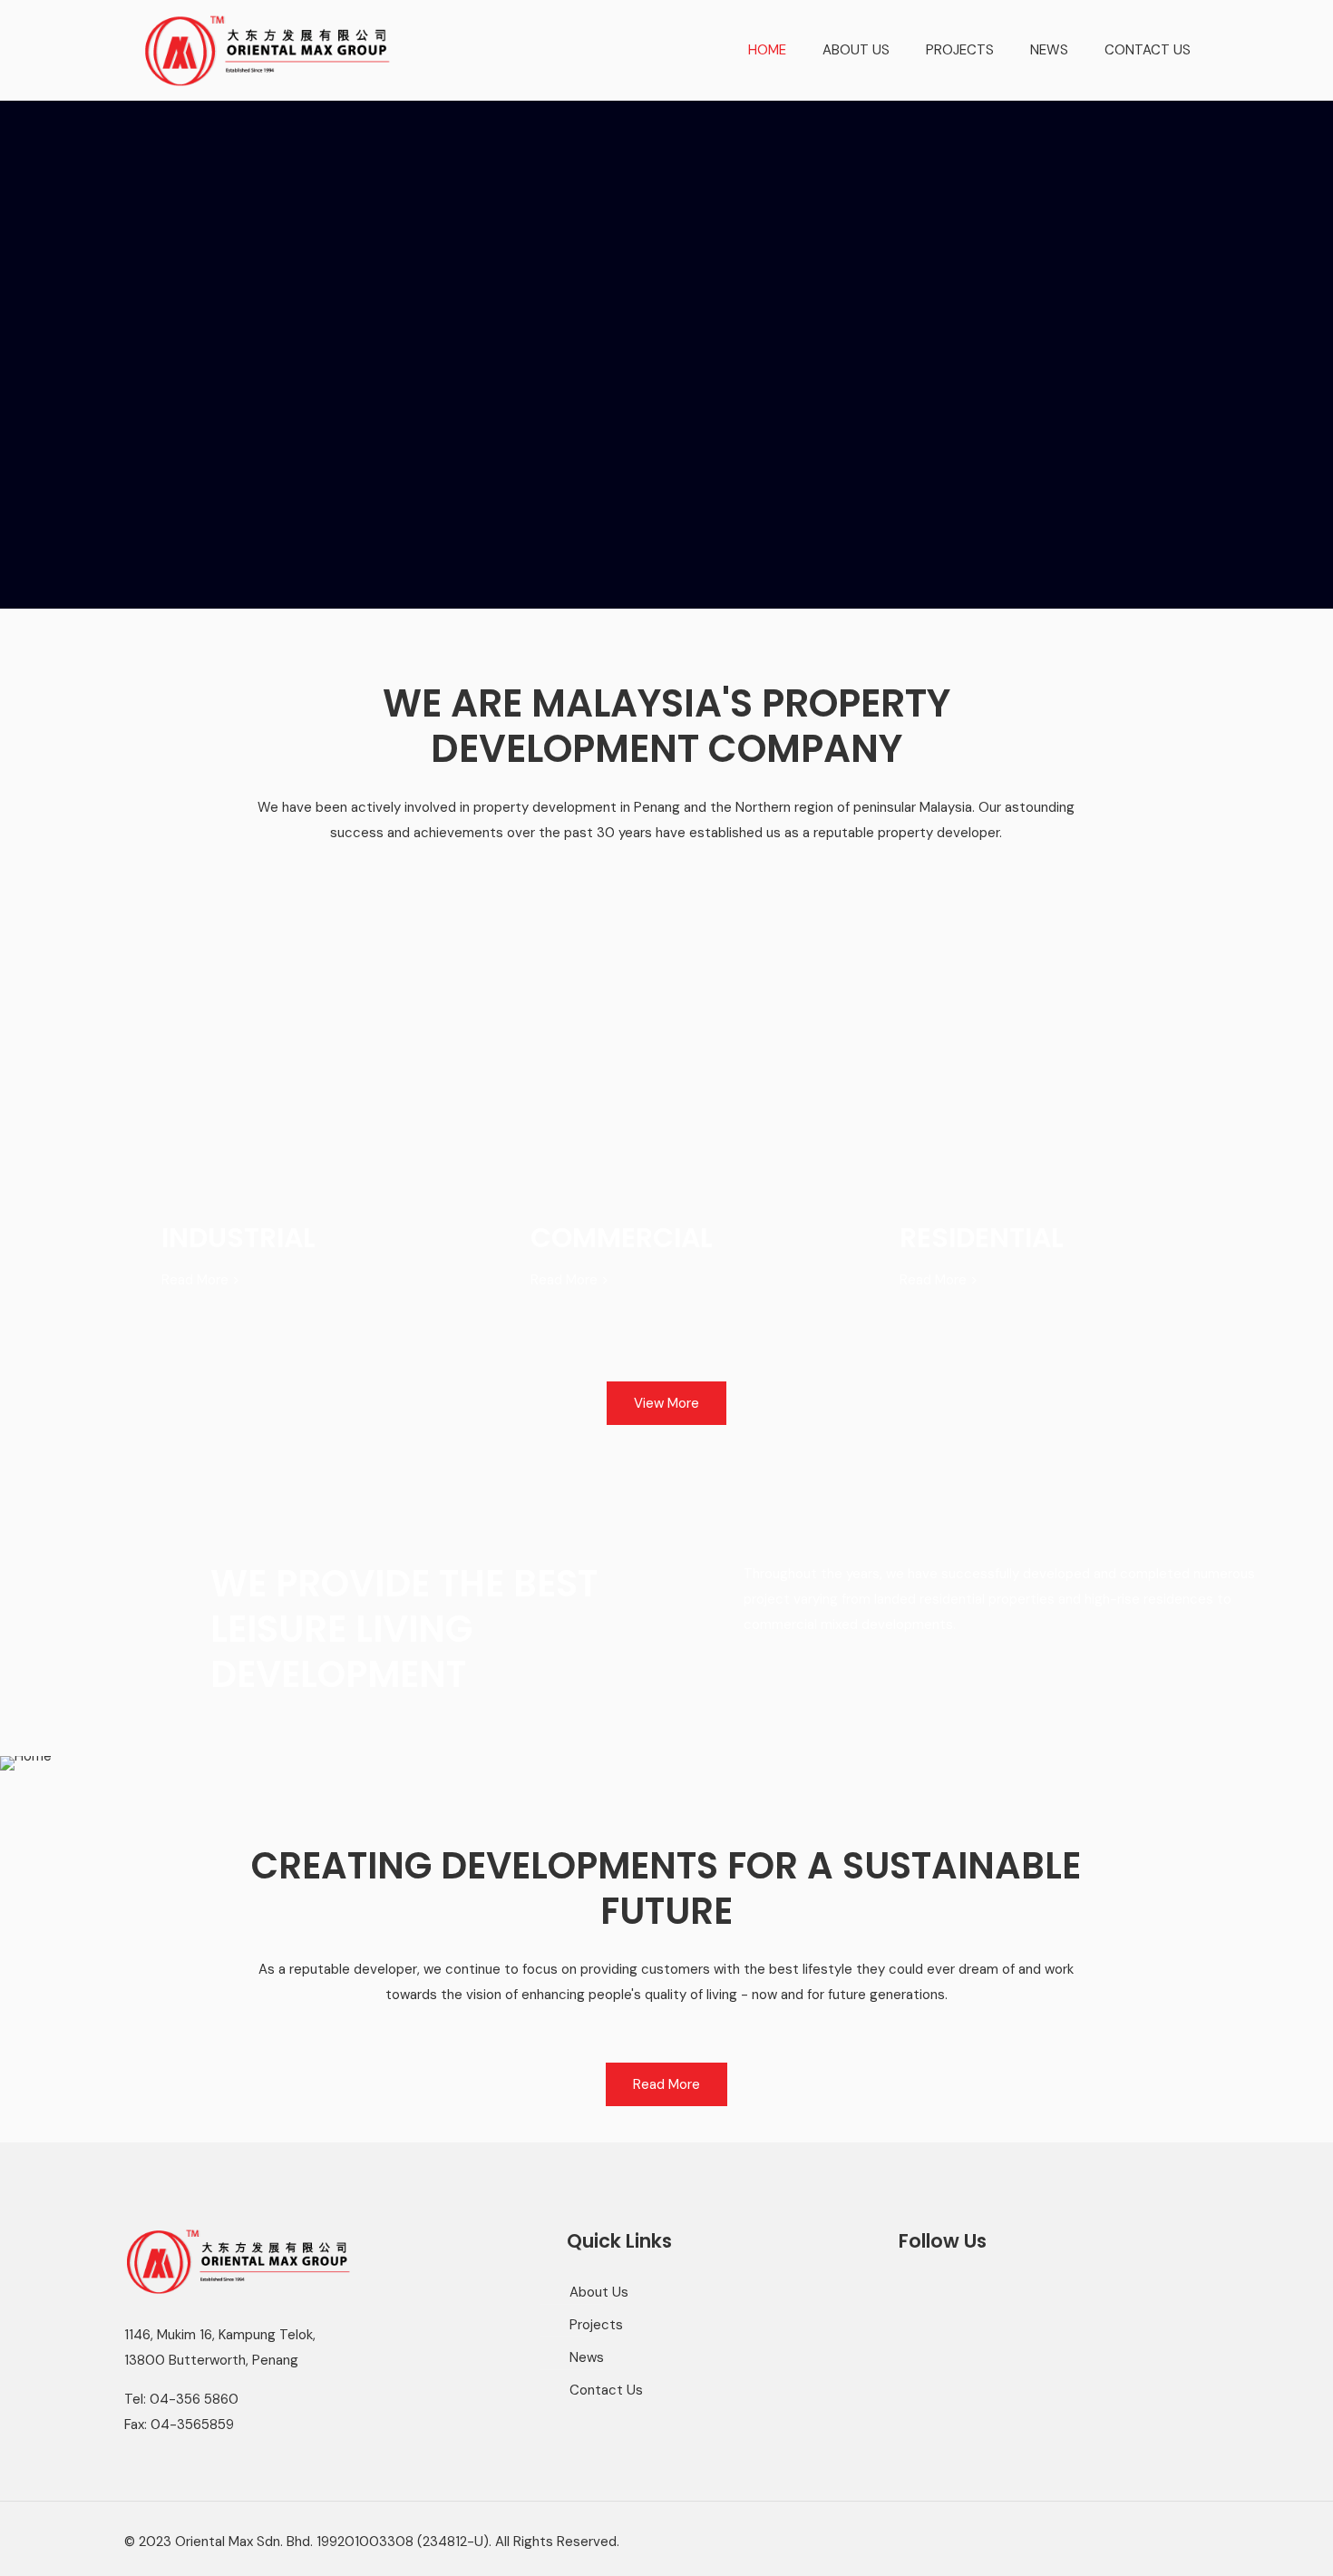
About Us (599, 2292)
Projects (596, 2325)
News (587, 2357)
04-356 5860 (194, 2399)
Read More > (200, 1280)
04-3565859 (192, 2425)
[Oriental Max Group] (267, 50)
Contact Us (606, 2390)
